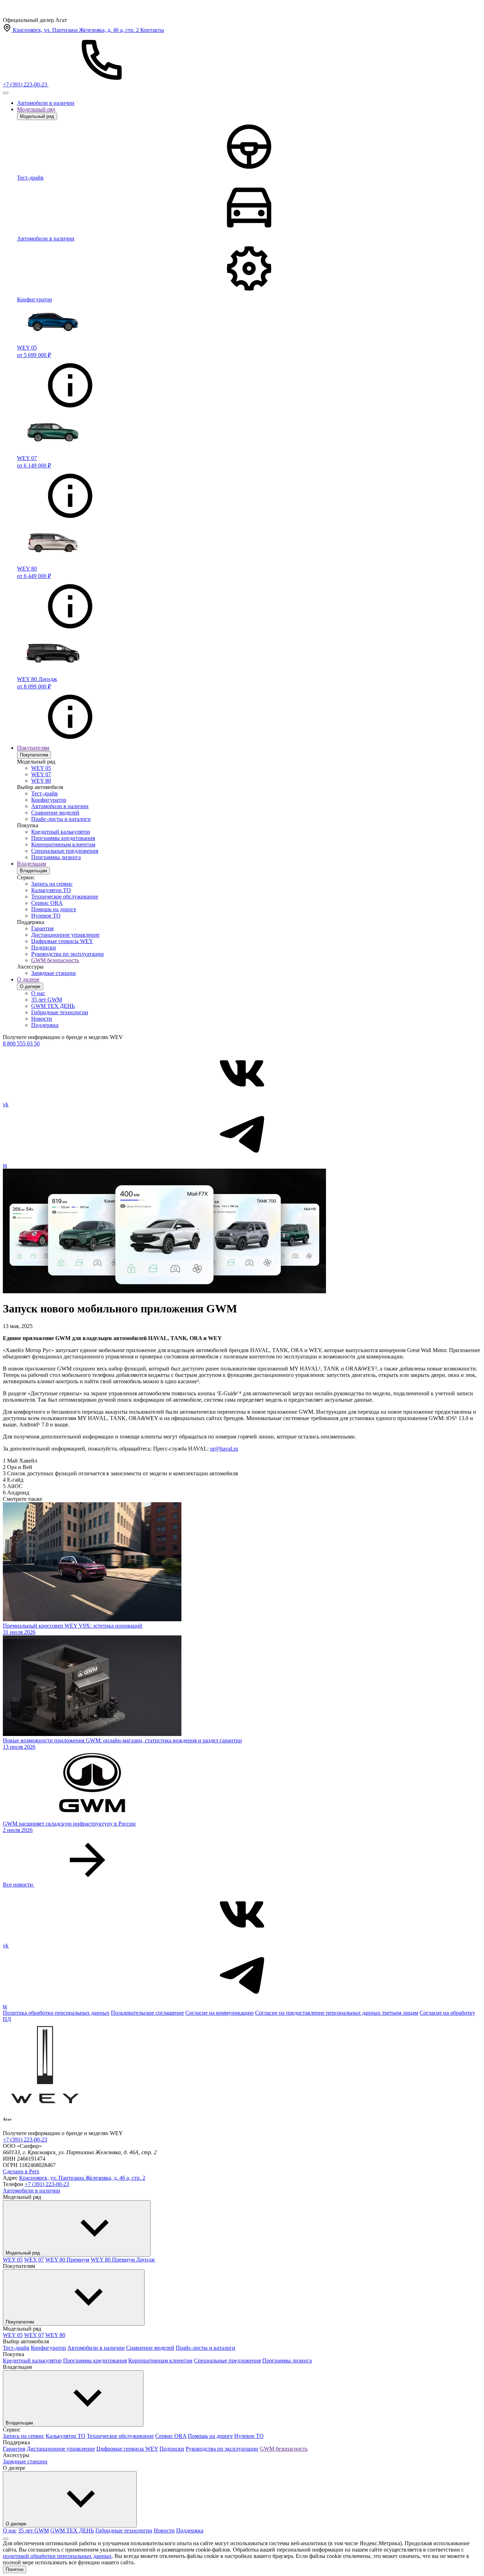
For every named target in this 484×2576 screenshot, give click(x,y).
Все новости (19, 1885)
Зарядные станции (54, 973)
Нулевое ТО (46, 916)
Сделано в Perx (21, 2171)
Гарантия (42, 928)
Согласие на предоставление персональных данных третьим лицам (337, 2013)
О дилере (28, 979)
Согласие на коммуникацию (220, 2013)
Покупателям (33, 748)
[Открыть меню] (6, 93)
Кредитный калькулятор (61, 832)
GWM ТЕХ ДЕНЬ (53, 1006)
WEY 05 (41, 768)
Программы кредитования (63, 838)
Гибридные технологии (60, 1012)
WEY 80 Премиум (67, 2260)
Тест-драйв (44, 793)
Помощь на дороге (54, 909)
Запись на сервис (52, 884)
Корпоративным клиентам (63, 844)
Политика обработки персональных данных (56, 2013)
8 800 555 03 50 (21, 1043)
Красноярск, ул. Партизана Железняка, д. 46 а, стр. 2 (82, 2178)
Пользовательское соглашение (147, 2013)
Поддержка (45, 1025)
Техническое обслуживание (65, 897)
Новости (42, 1019)
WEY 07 (41, 774)
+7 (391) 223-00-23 (25, 2140)
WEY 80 (41, 781)
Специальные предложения (65, 851)
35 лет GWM (47, 1000)
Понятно (15, 2569)
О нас (38, 993)
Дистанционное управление (65, 935)
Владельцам (32, 864)
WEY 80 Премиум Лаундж (123, 2260)
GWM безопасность (55, 960)
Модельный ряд (36, 109)
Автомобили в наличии (46, 103)
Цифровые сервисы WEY (62, 941)
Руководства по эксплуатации (67, 954)
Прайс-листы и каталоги (61, 819)
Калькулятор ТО (51, 890)
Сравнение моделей (55, 813)
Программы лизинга (56, 857)
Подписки (44, 947)
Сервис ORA (47, 903)
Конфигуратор (49, 800)
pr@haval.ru (224, 1449)
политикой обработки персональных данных (57, 2556)
